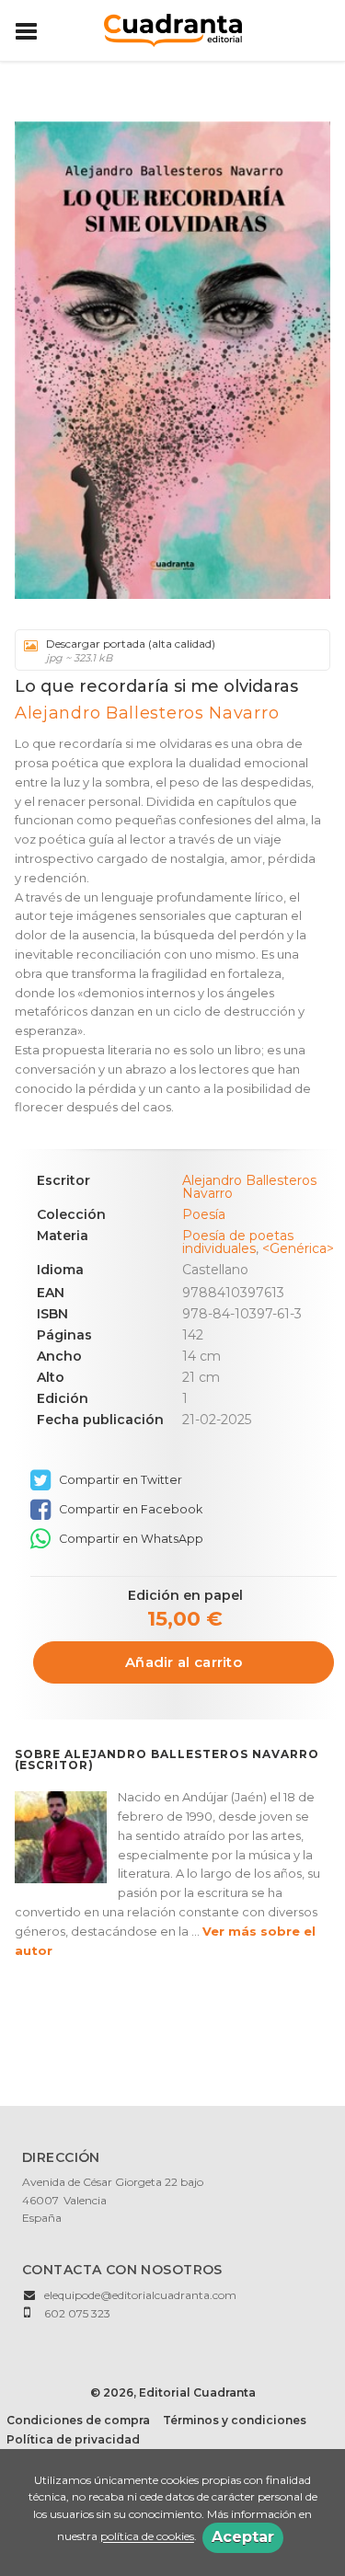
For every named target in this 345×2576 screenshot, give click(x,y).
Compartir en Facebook (129, 1509)
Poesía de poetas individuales (238, 1242)
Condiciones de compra (78, 2420)
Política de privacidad (73, 2439)
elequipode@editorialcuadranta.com (140, 2295)
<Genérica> (298, 1248)
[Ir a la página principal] (173, 29)
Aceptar (243, 2537)
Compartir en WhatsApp (130, 1539)
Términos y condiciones (235, 2420)
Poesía (204, 1214)
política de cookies (147, 2537)
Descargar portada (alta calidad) (131, 650)
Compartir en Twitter (119, 1480)
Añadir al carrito (184, 1662)
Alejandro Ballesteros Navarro (147, 713)
